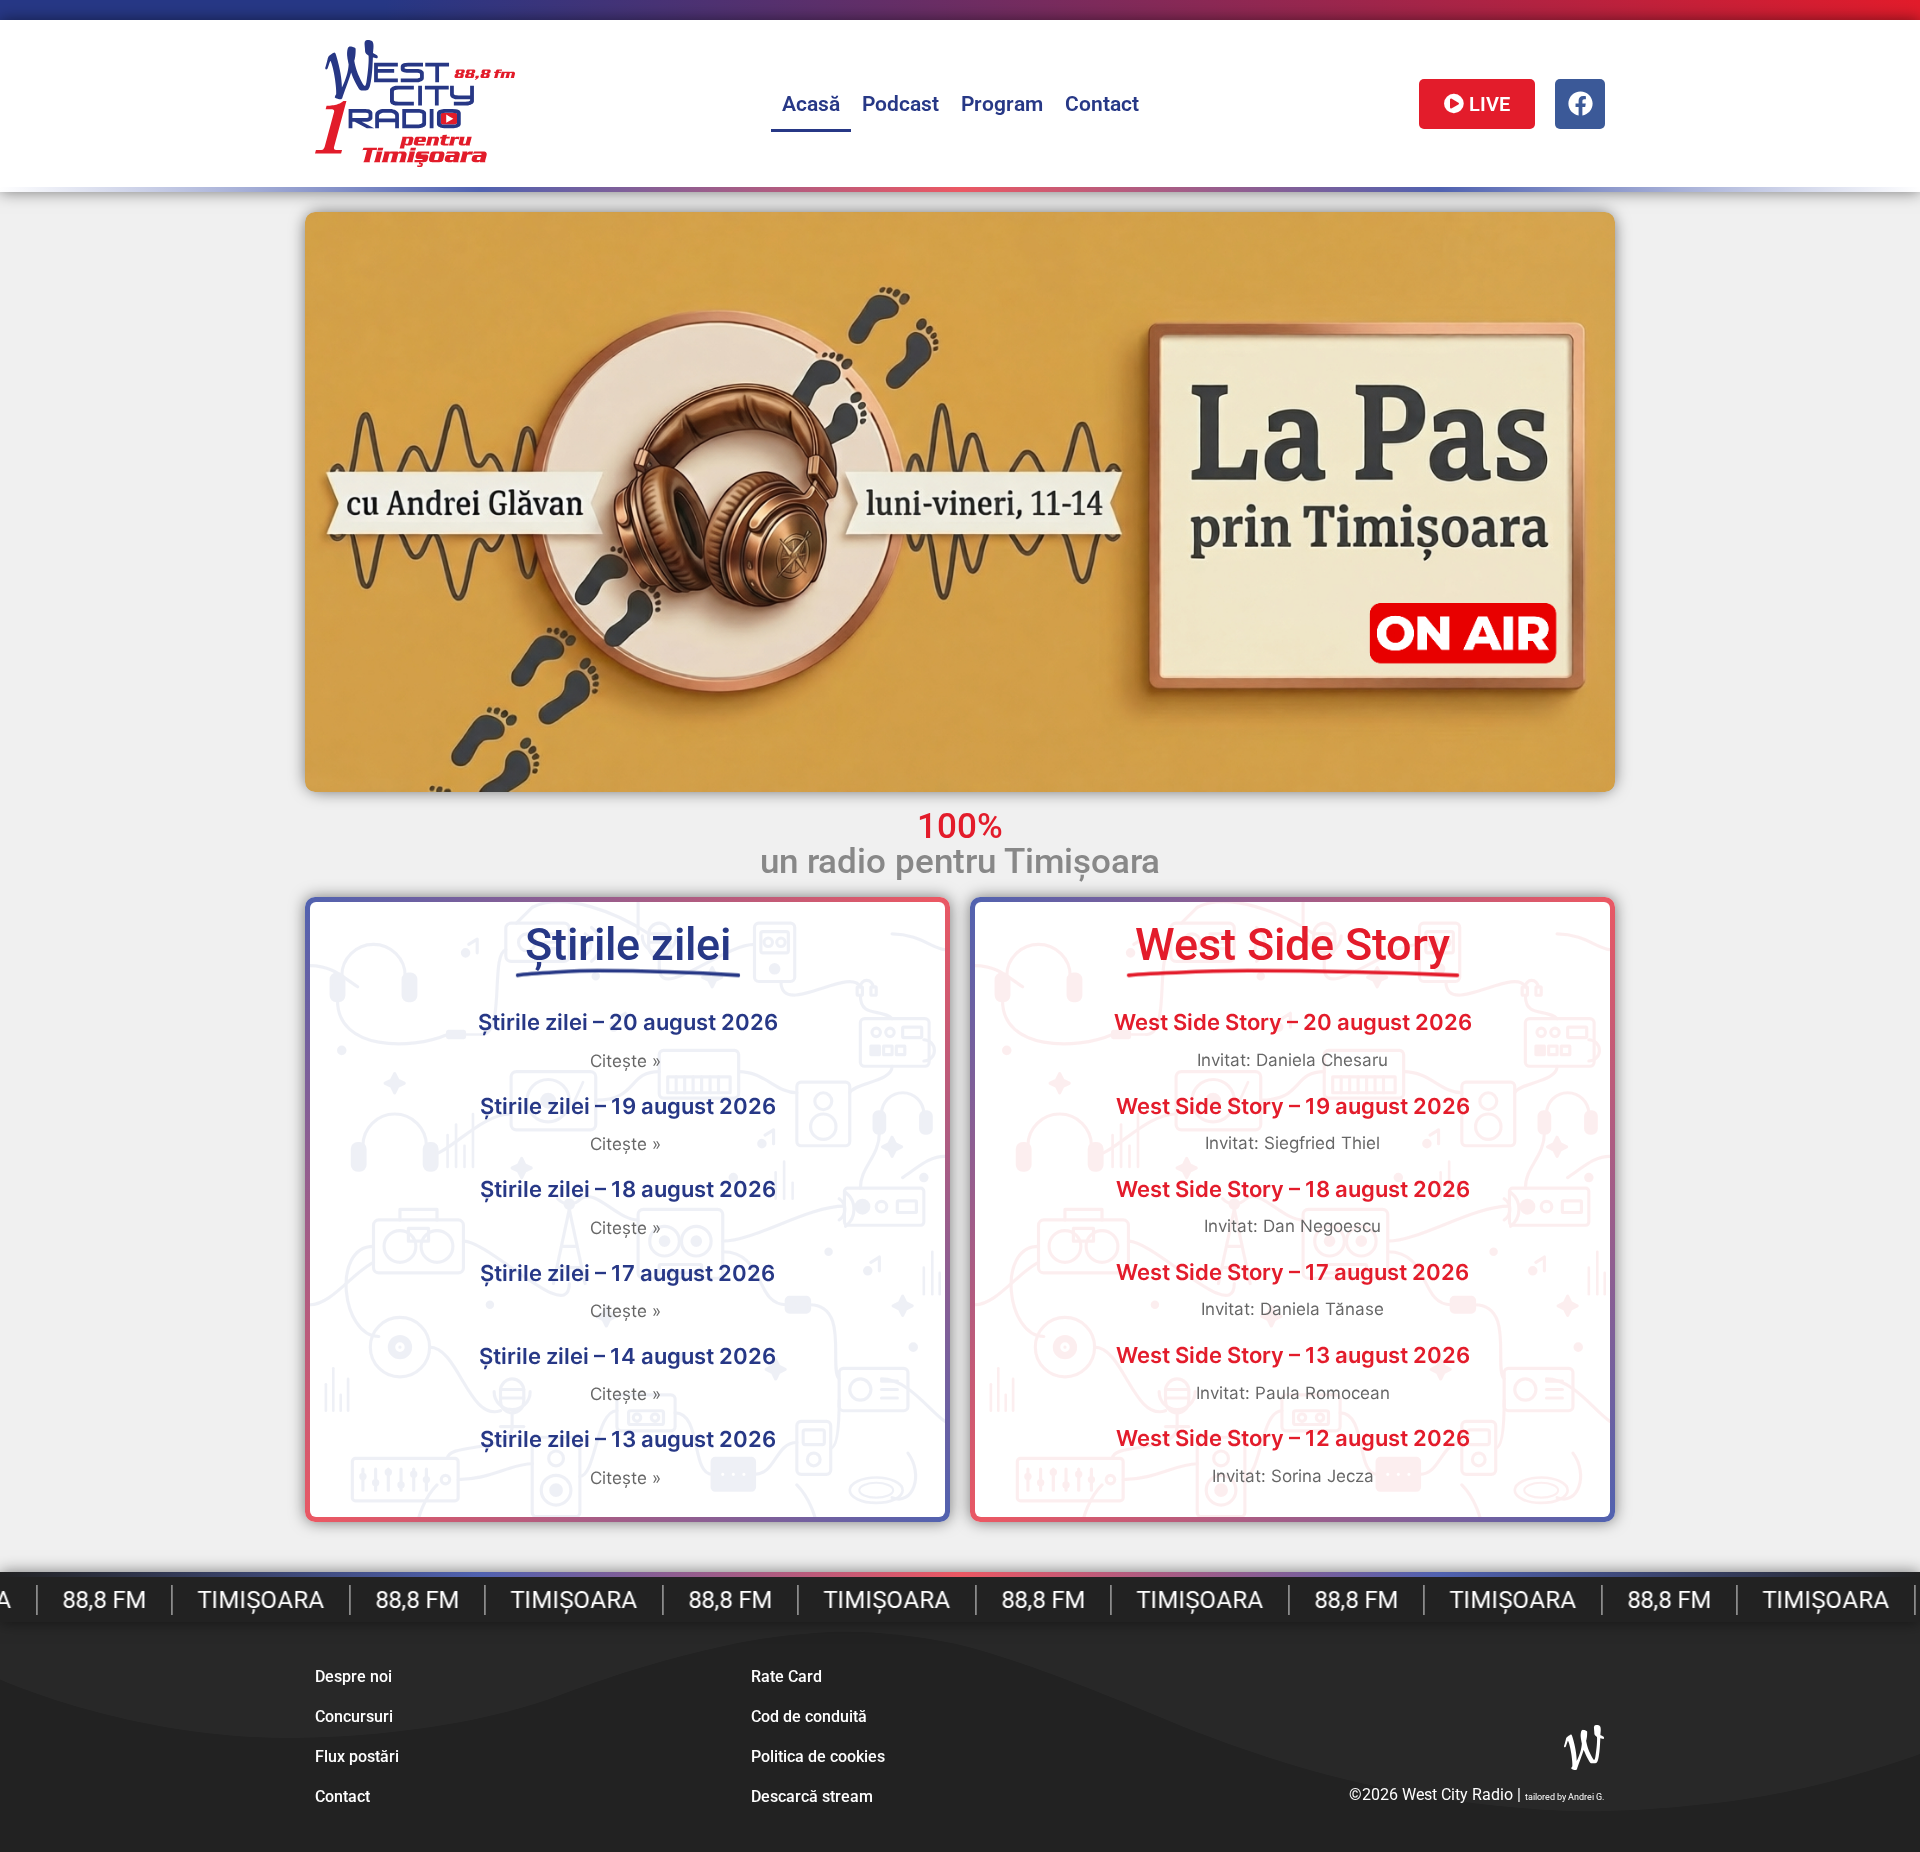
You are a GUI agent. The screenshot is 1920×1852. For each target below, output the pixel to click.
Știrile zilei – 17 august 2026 (627, 1273)
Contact (1102, 104)
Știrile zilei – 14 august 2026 (627, 1356)
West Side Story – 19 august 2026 (1293, 1106)
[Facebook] (1580, 104)
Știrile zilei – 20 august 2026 (628, 1022)
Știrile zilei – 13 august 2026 (628, 1439)
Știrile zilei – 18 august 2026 (628, 1189)
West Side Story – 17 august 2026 (1292, 1272)
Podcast (900, 104)
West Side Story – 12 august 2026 (1293, 1438)
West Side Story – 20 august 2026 (1293, 1022)
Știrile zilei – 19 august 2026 (628, 1106)
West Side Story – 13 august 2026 (1293, 1355)
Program (1002, 104)
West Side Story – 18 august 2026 (1293, 1189)
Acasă (811, 104)
